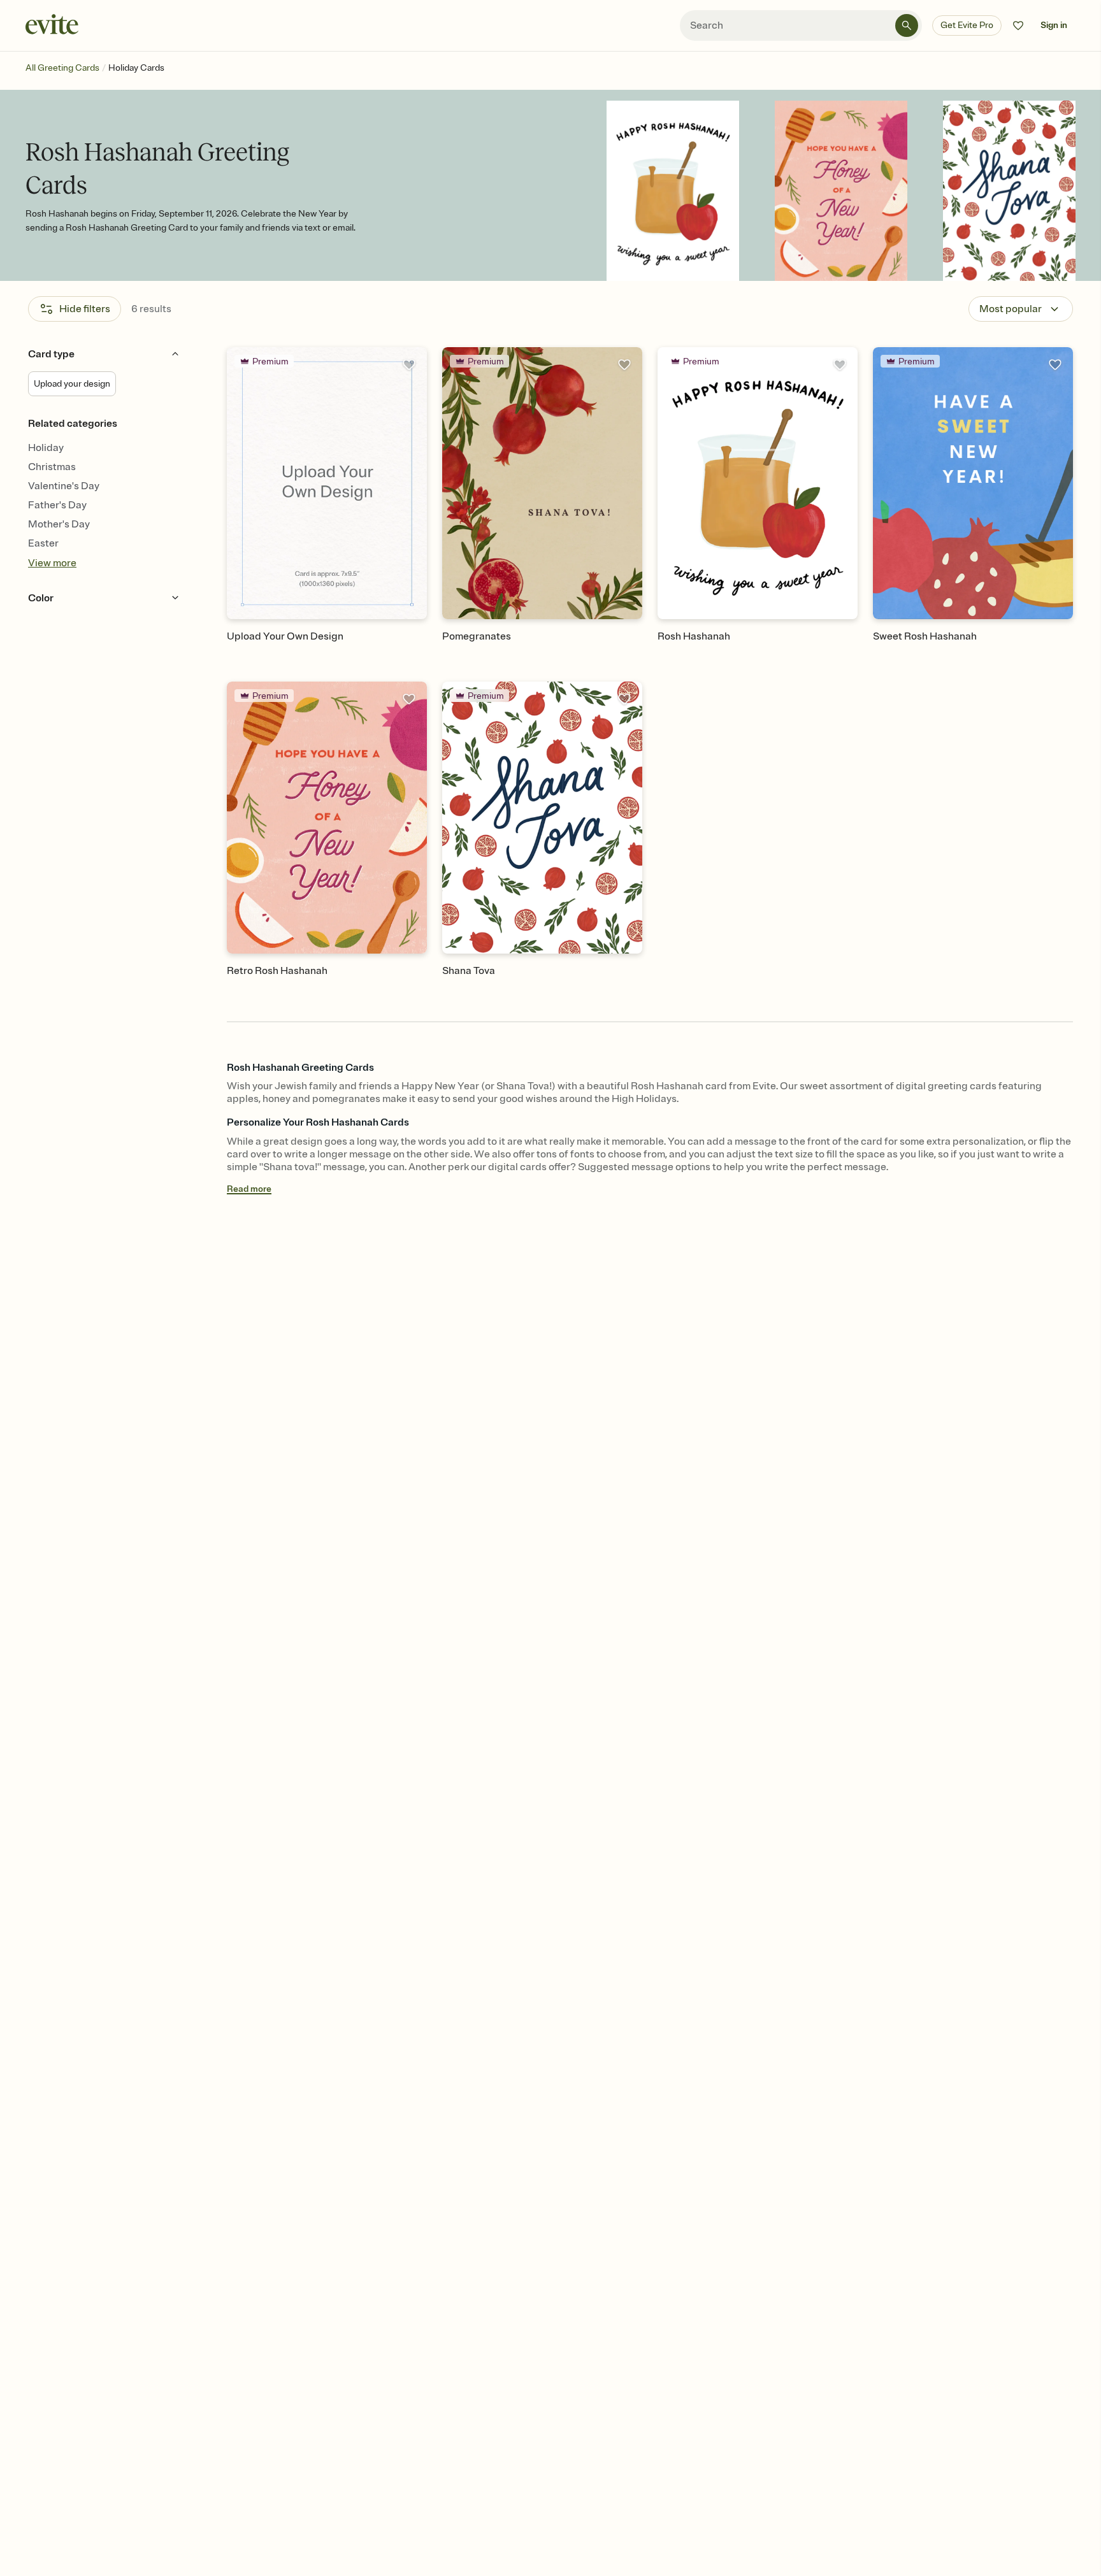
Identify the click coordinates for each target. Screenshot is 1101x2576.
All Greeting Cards (62, 68)
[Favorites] (1018, 25)
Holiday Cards (136, 68)
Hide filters (85, 309)
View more (52, 563)
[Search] (907, 25)
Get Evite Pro (967, 25)
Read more (249, 1189)
